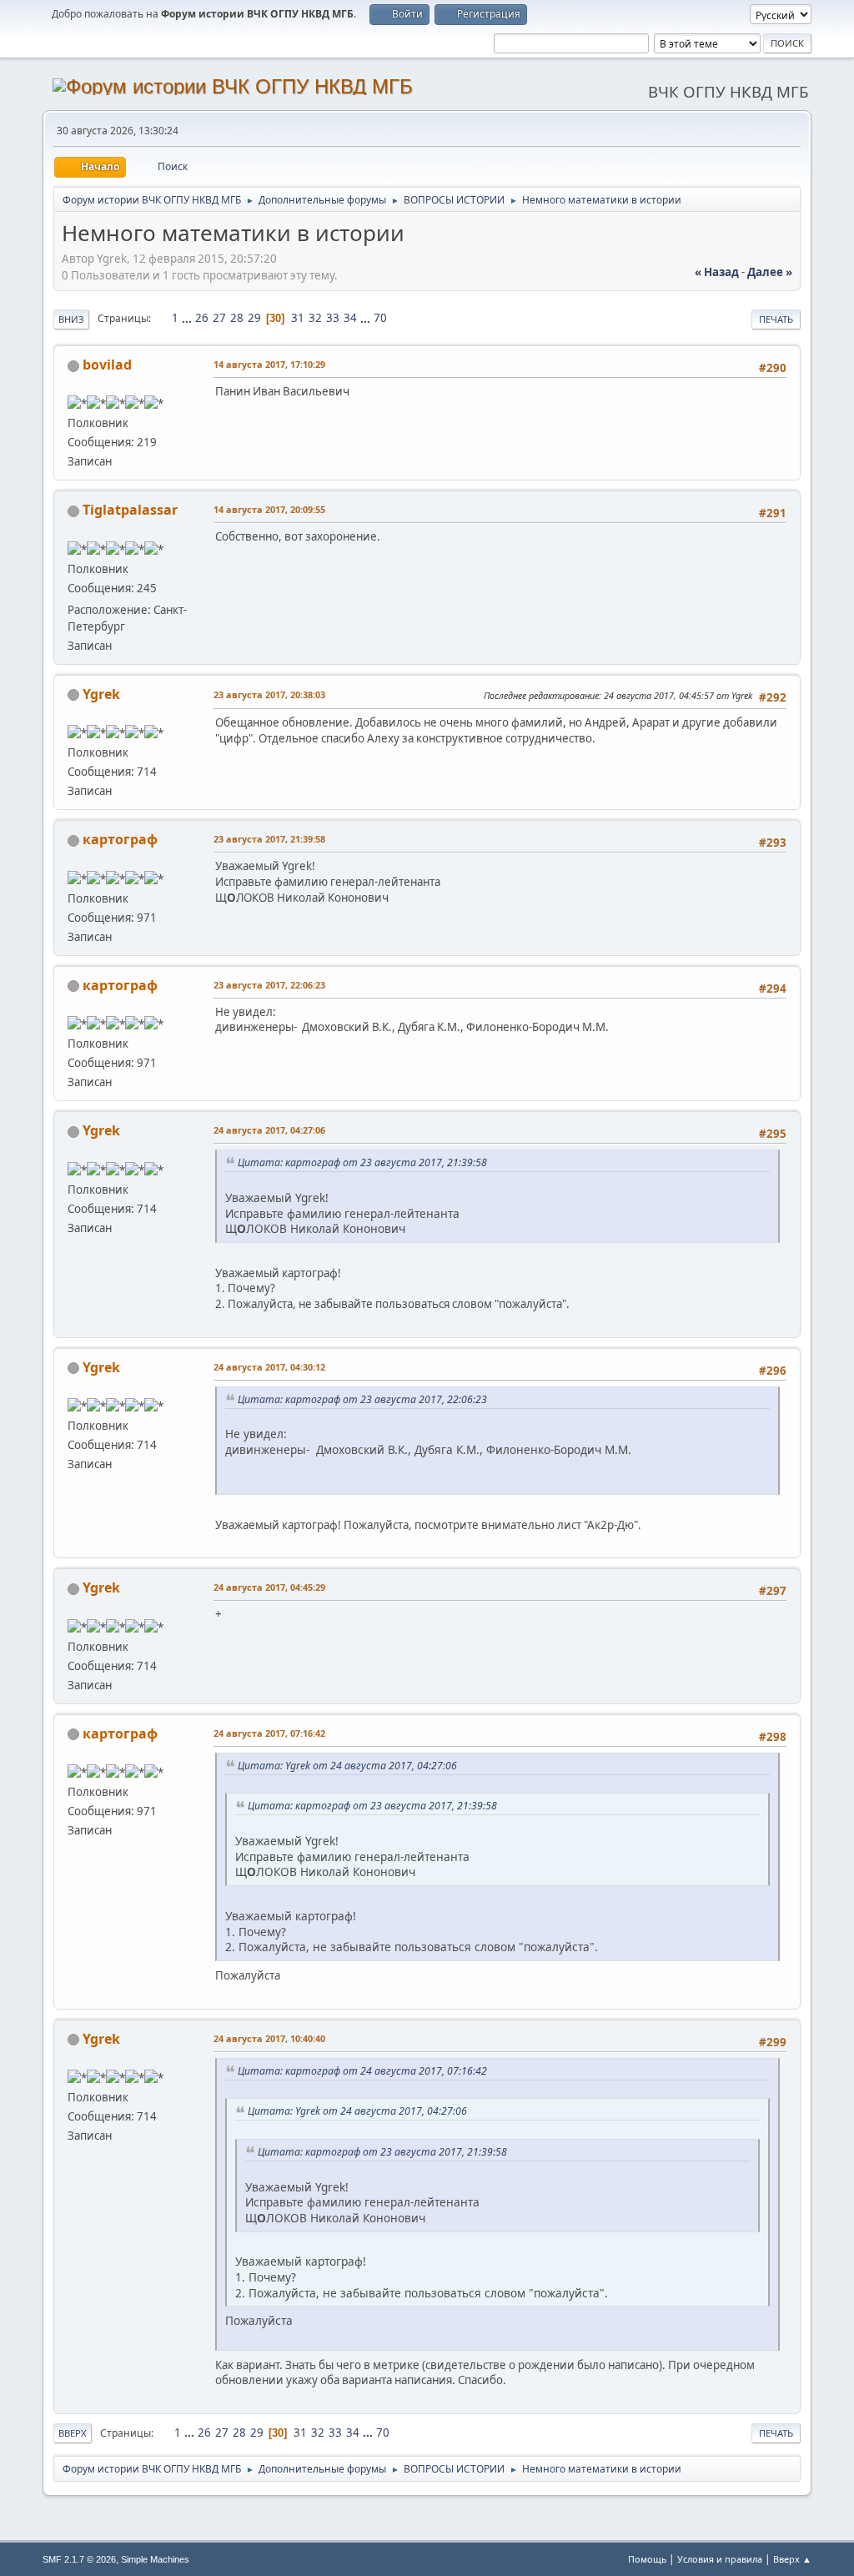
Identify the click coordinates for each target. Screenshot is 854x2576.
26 (202, 318)
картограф (120, 839)
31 (298, 318)
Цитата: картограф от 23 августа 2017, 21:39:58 (362, 1162)
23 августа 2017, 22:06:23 (269, 985)
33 (333, 318)
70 (380, 318)
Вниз (71, 319)
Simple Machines (155, 2559)
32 (315, 318)
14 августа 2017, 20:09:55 (269, 509)
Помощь (647, 2559)
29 (254, 318)
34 (350, 318)
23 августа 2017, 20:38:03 (269, 694)
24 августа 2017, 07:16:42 (269, 1733)
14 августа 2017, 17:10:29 (269, 364)
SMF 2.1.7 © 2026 (79, 2559)
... (188, 318)
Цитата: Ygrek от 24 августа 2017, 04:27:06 (347, 1766)
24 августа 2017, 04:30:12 (269, 1367)
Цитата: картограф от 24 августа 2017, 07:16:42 (362, 2071)
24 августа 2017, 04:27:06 (269, 1130)
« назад (717, 272)
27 (219, 318)
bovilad (107, 365)
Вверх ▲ (792, 2559)
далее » (770, 272)
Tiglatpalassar (130, 510)
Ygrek (101, 694)
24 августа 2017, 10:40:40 (269, 2038)
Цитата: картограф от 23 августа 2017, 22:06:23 (362, 1399)
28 (237, 318)
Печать (776, 319)
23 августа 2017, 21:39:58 (269, 839)
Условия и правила (720, 2559)
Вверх (73, 2433)
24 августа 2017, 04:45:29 (269, 1587)
